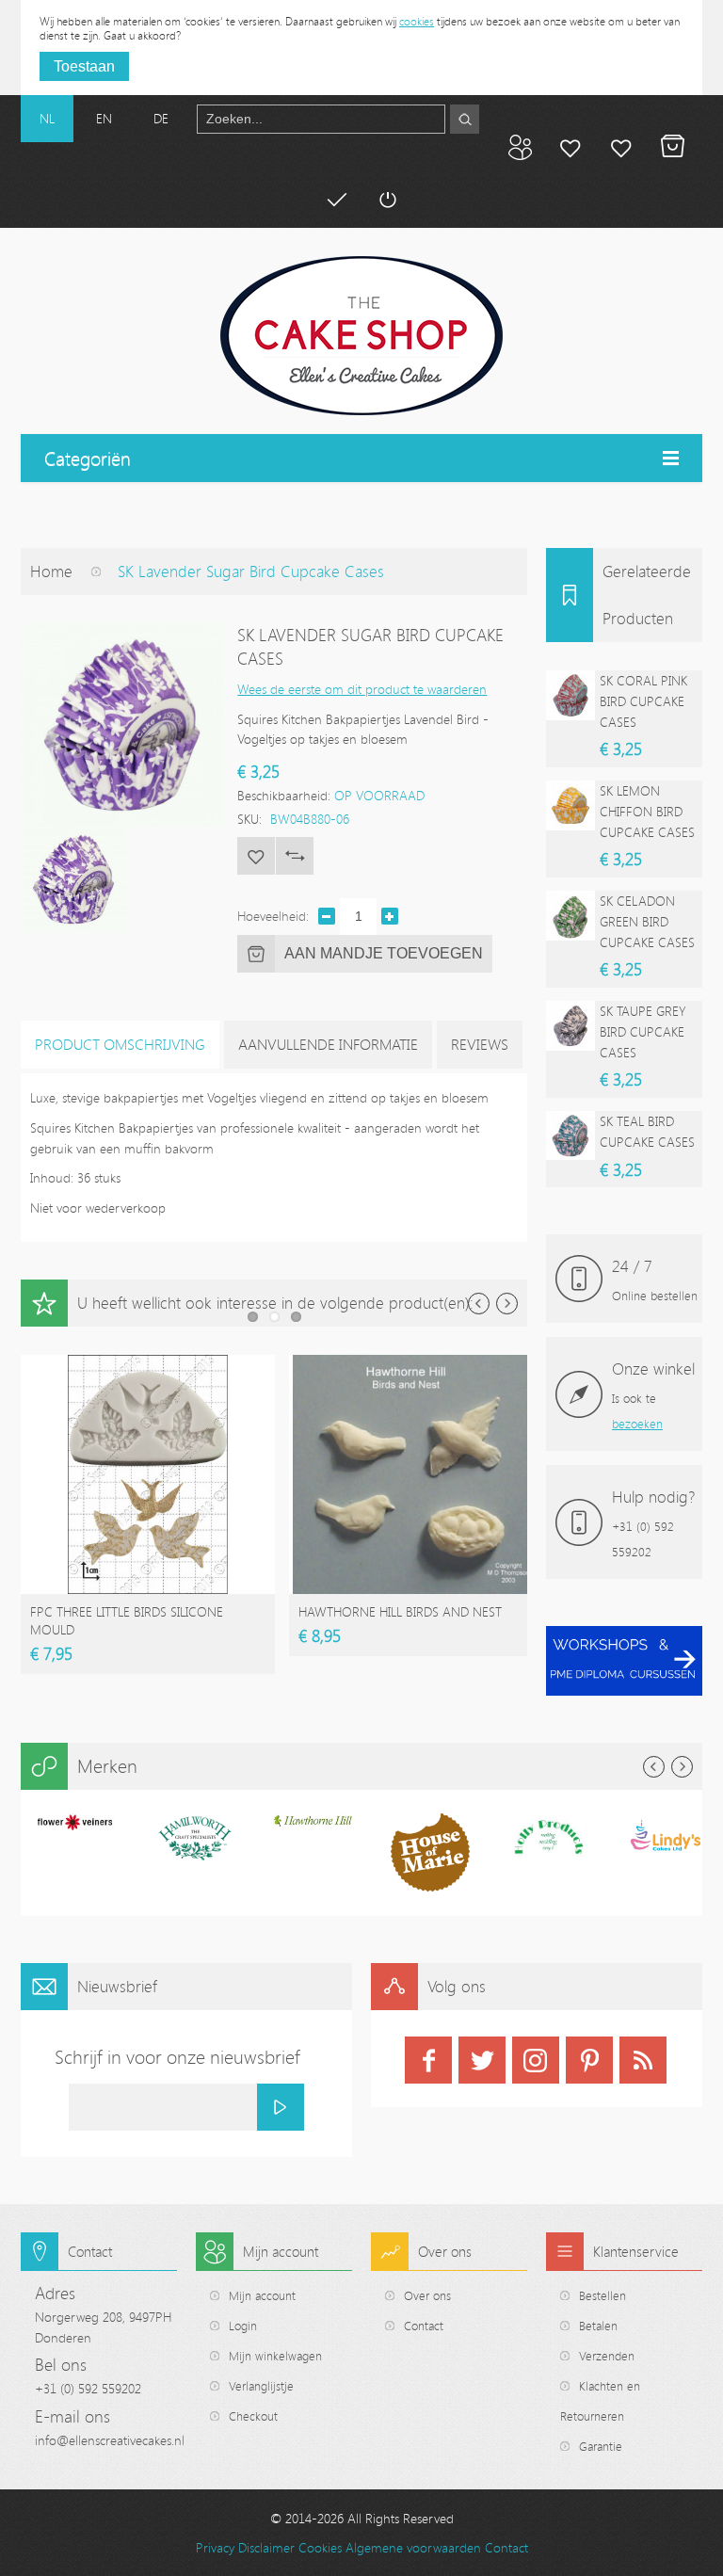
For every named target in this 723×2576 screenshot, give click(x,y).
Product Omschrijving (120, 1044)
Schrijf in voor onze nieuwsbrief (177, 2057)
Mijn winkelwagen (672, 147)
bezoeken (637, 1424)
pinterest (589, 2060)
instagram (536, 2060)
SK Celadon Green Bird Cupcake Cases (647, 921)
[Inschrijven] (281, 2107)
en (104, 118)
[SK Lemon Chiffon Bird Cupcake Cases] (570, 805)
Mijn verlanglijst (621, 147)
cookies (417, 21)
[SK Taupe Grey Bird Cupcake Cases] (570, 1025)
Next (507, 1304)
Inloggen (387, 200)
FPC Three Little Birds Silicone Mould (127, 1620)
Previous (479, 1304)
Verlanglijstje (261, 2386)
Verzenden (607, 2356)
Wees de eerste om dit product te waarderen (362, 689)
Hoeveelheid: (273, 916)
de (161, 118)
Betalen (336, 200)
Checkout (253, 2416)
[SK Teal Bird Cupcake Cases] (570, 1135)
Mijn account (570, 147)
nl (47, 118)
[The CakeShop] (361, 336)
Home (51, 571)
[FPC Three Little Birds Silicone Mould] (148, 1364)
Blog (520, 147)
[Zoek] (465, 119)
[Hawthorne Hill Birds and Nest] (416, 1364)
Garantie (601, 2446)
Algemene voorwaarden (413, 2547)
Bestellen (602, 2295)
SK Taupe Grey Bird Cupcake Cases (643, 1031)
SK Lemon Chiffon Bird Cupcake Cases (647, 811)
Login (243, 2326)
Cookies (320, 2547)
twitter (482, 2060)
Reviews (480, 1044)
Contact (424, 2326)
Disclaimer (266, 2547)
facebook (428, 2060)
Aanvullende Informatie (328, 1044)
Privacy (215, 2547)
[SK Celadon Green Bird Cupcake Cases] (570, 915)
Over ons (427, 2295)
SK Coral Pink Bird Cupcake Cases (643, 700)
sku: (249, 819)
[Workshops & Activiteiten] (624, 1636)
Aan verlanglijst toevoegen (256, 856)
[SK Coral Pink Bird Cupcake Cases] (570, 695)
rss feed (643, 2060)
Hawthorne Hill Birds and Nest (400, 1611)
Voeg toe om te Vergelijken (295, 856)
